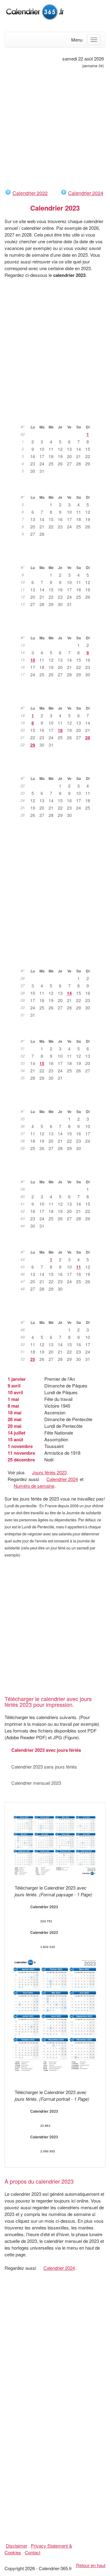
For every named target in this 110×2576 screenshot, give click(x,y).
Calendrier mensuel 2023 (36, 1783)
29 (33, 745)
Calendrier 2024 (86, 193)
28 (88, 737)
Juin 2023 (58, 769)
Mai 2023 (58, 699)
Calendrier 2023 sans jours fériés (44, 1767)
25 (33, 1359)
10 (33, 660)
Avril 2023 (58, 628)
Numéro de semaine (34, 1486)
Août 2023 (58, 1032)
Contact (33, 2552)
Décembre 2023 (58, 1313)
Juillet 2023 (58, 961)
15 (42, 1063)
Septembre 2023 (58, 1102)
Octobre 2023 (58, 1172)
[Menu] (94, 40)
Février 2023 (58, 488)
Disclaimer (16, 2546)
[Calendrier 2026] (35, 11)
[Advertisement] (55, 129)
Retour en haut (91, 2565)
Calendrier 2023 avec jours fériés (46, 1750)
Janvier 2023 (58, 417)
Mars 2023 (58, 558)
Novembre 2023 (58, 1243)
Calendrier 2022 (30, 193)
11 (79, 1267)
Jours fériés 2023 (49, 1472)
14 (69, 993)
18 (60, 730)
